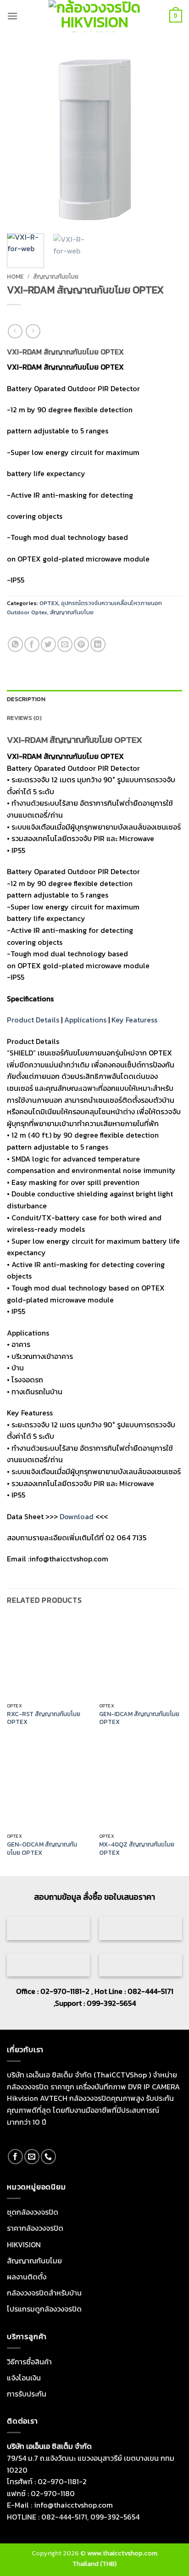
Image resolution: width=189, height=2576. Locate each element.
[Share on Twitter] (48, 644)
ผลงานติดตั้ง (27, 2277)
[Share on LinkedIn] (98, 644)
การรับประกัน (27, 2394)
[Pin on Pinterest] (81, 644)
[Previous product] (33, 331)
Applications (85, 1020)
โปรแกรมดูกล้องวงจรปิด (44, 2309)
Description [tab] (26, 699)
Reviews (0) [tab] (24, 718)
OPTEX (49, 603)
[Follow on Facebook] (15, 2157)
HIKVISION (24, 2245)
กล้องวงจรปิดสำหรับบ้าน (44, 2293)
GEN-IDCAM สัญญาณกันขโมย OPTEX (139, 1718)
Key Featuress (134, 1020)
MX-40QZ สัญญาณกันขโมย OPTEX (137, 1849)
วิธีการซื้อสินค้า (29, 2362)
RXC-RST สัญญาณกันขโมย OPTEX (44, 1718)
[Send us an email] (32, 2157)
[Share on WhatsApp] (15, 644)
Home (15, 276)
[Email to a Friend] (65, 644)
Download (77, 1516)
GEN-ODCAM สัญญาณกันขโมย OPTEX (42, 1849)
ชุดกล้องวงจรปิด (33, 2212)
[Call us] (48, 2157)
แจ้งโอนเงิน (24, 2378)
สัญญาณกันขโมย (56, 276)
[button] (12, 16)
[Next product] (15, 331)
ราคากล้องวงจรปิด (35, 2228)
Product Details (33, 1020)
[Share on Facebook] (32, 644)
